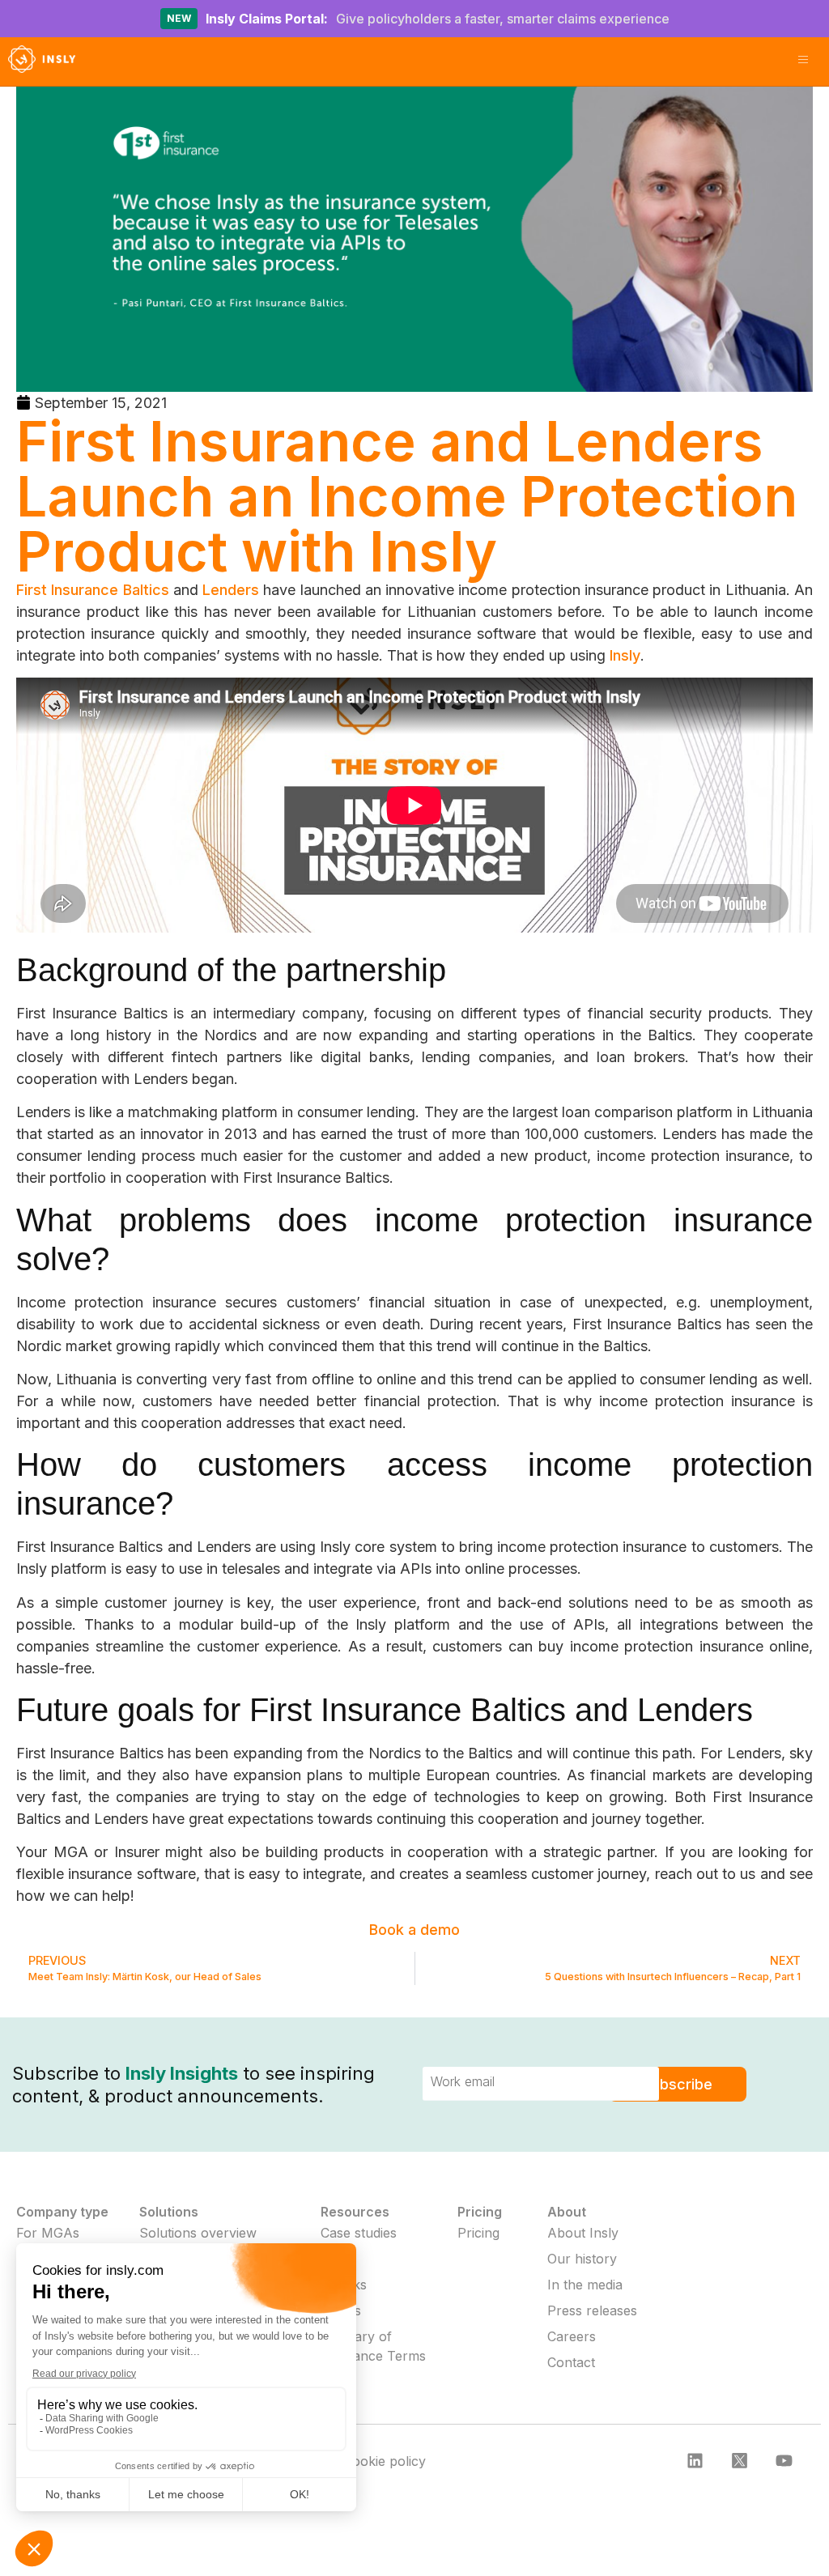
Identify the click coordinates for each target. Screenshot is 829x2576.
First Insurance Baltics (93, 590)
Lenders (231, 590)
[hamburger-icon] (803, 62)
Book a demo (414, 1930)
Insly (625, 655)
